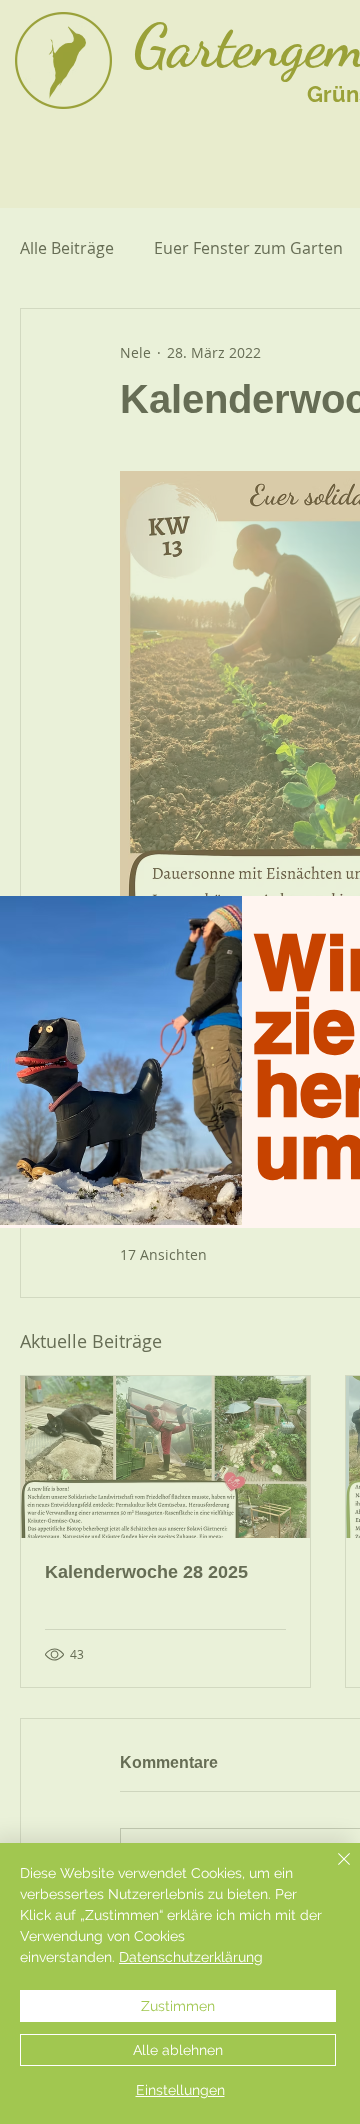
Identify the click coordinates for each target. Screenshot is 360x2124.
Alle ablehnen (178, 2050)
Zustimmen (178, 2006)
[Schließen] (332, 1871)
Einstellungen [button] (180, 2090)
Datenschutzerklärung (191, 1957)
